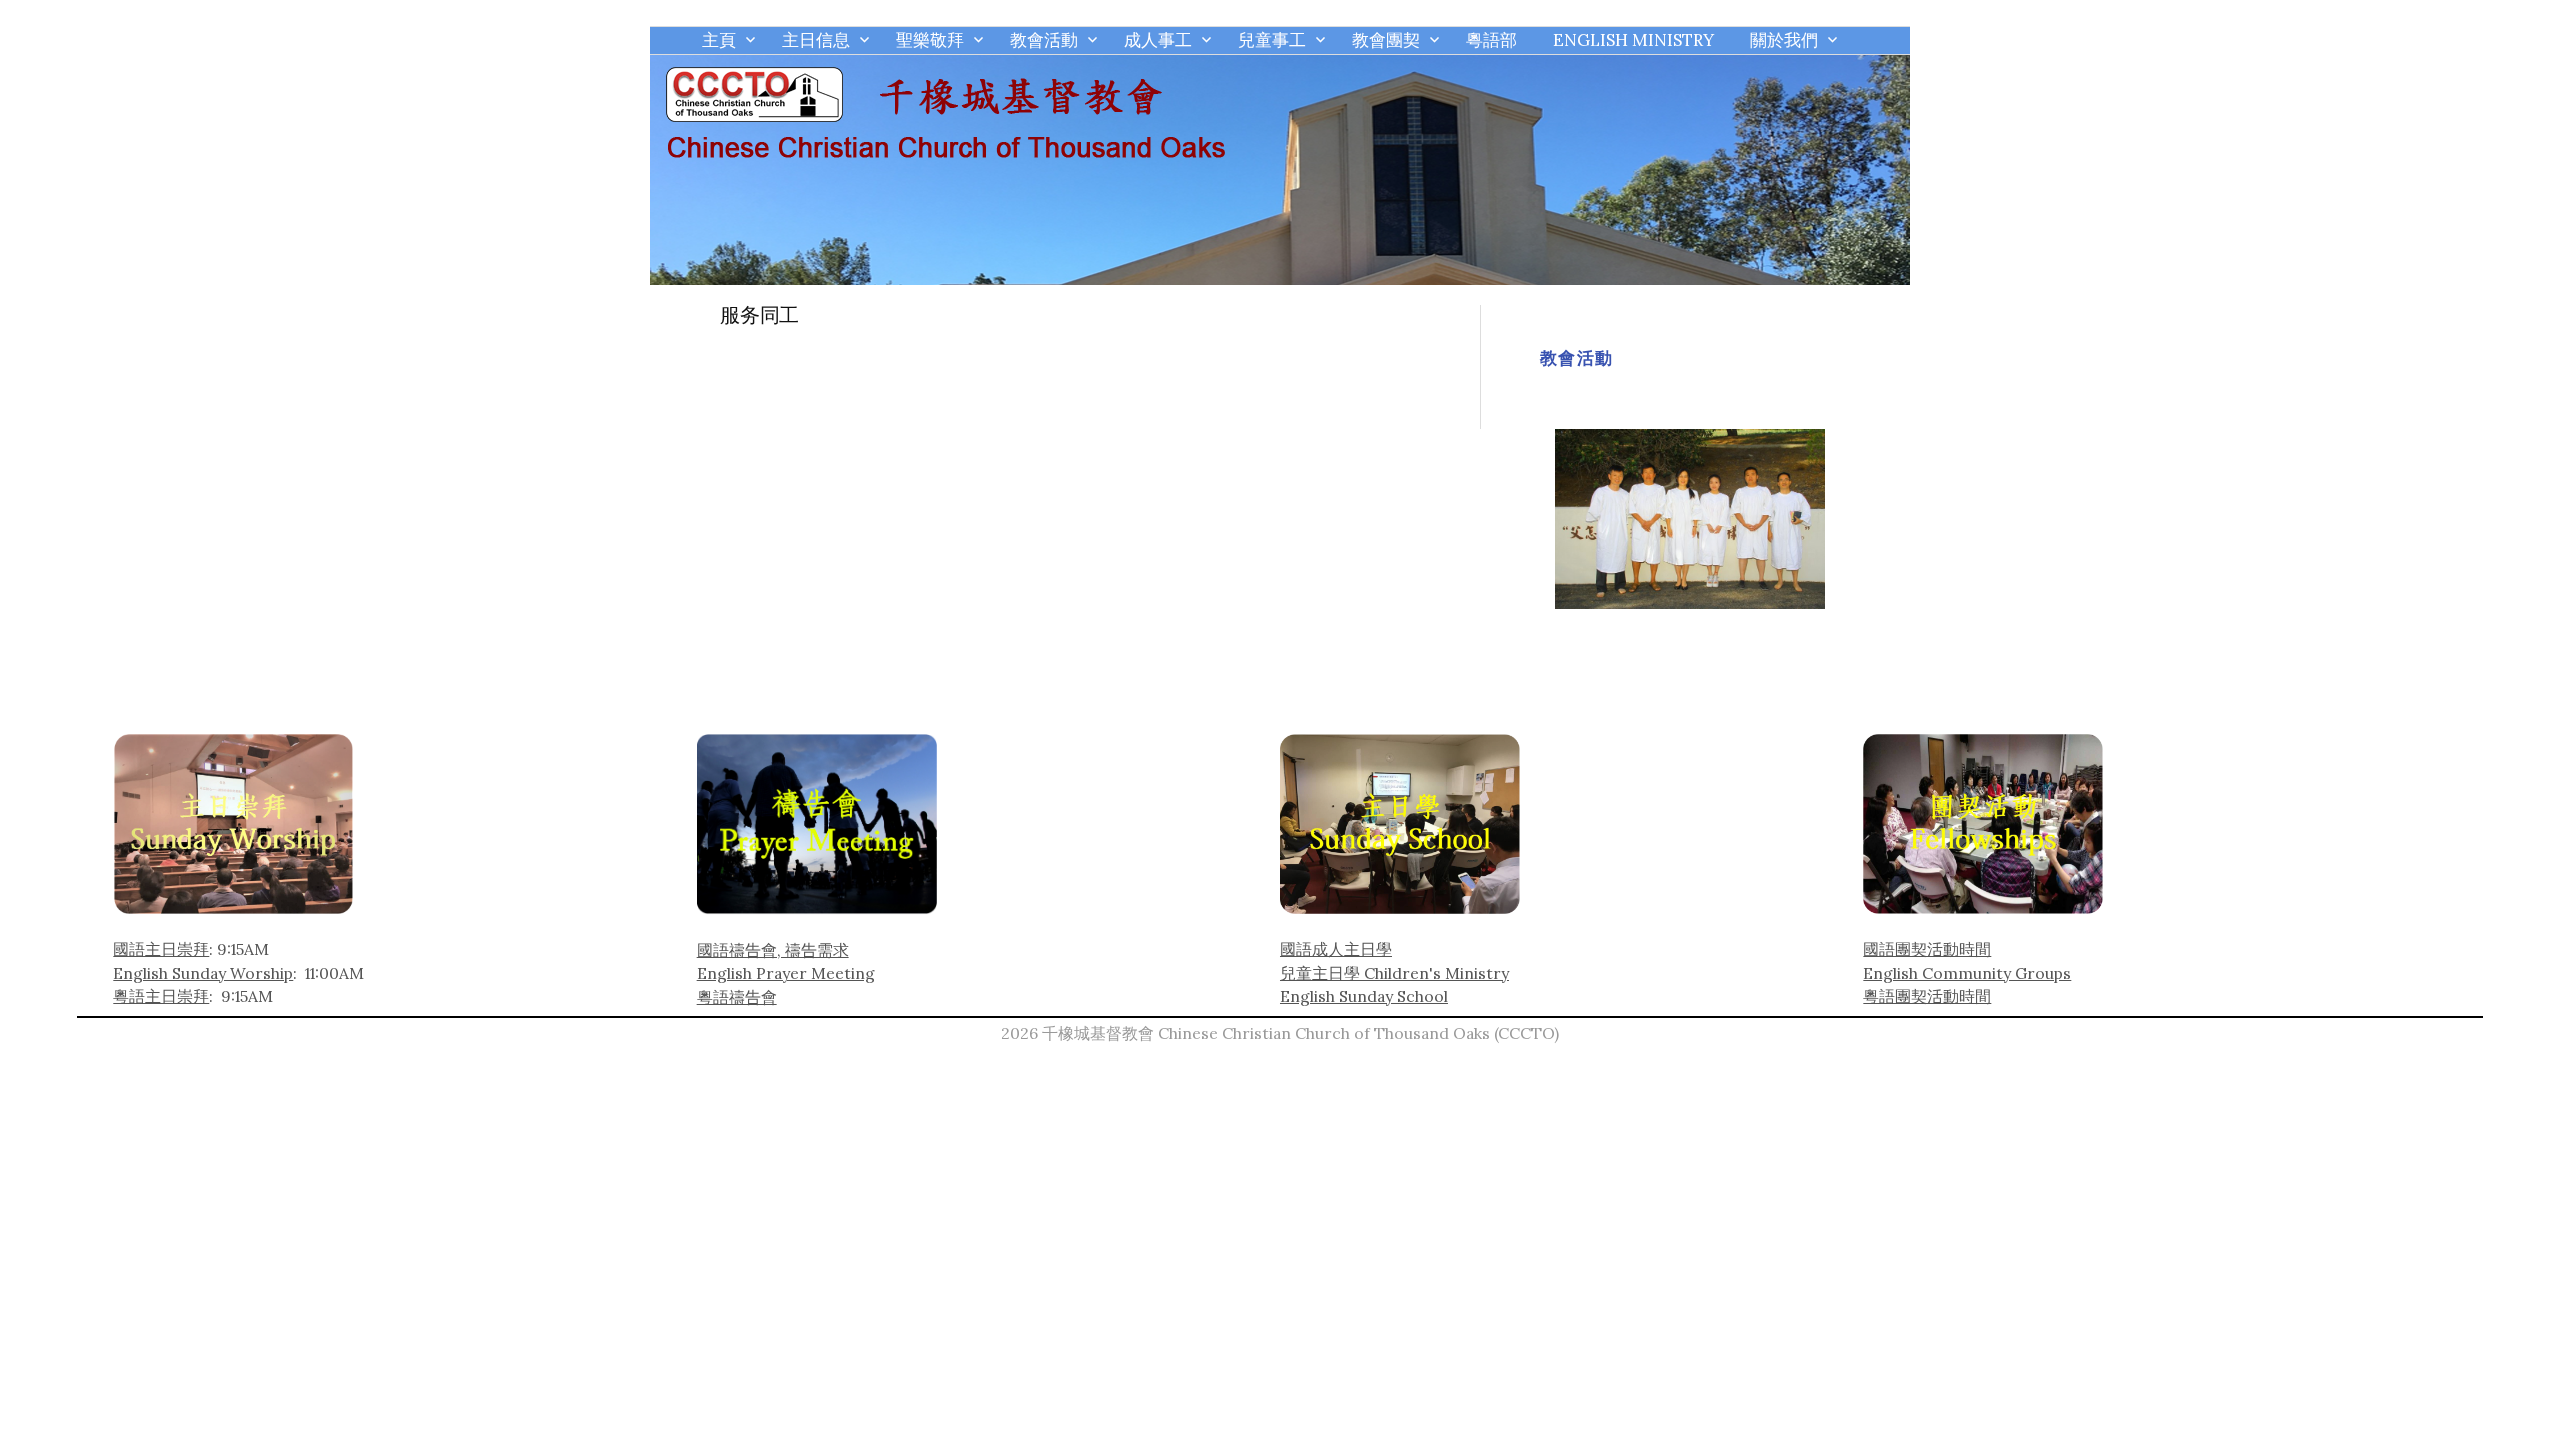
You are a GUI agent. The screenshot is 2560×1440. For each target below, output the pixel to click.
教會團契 (1386, 40)
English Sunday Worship (203, 973)
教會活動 (1044, 40)
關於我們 (1784, 40)
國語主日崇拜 (161, 949)
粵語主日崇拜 (161, 996)
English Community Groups (1967, 973)
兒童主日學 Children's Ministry (1394, 973)
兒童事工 (1272, 40)
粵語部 (1491, 40)
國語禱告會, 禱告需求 (773, 950)
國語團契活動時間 (1927, 949)
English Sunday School (1364, 996)
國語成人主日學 (1336, 949)
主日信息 (816, 40)
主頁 (719, 40)
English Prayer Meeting (786, 973)
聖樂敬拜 (930, 40)
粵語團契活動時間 (1927, 996)
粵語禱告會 (737, 997)
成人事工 (1158, 40)
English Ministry (1633, 40)
